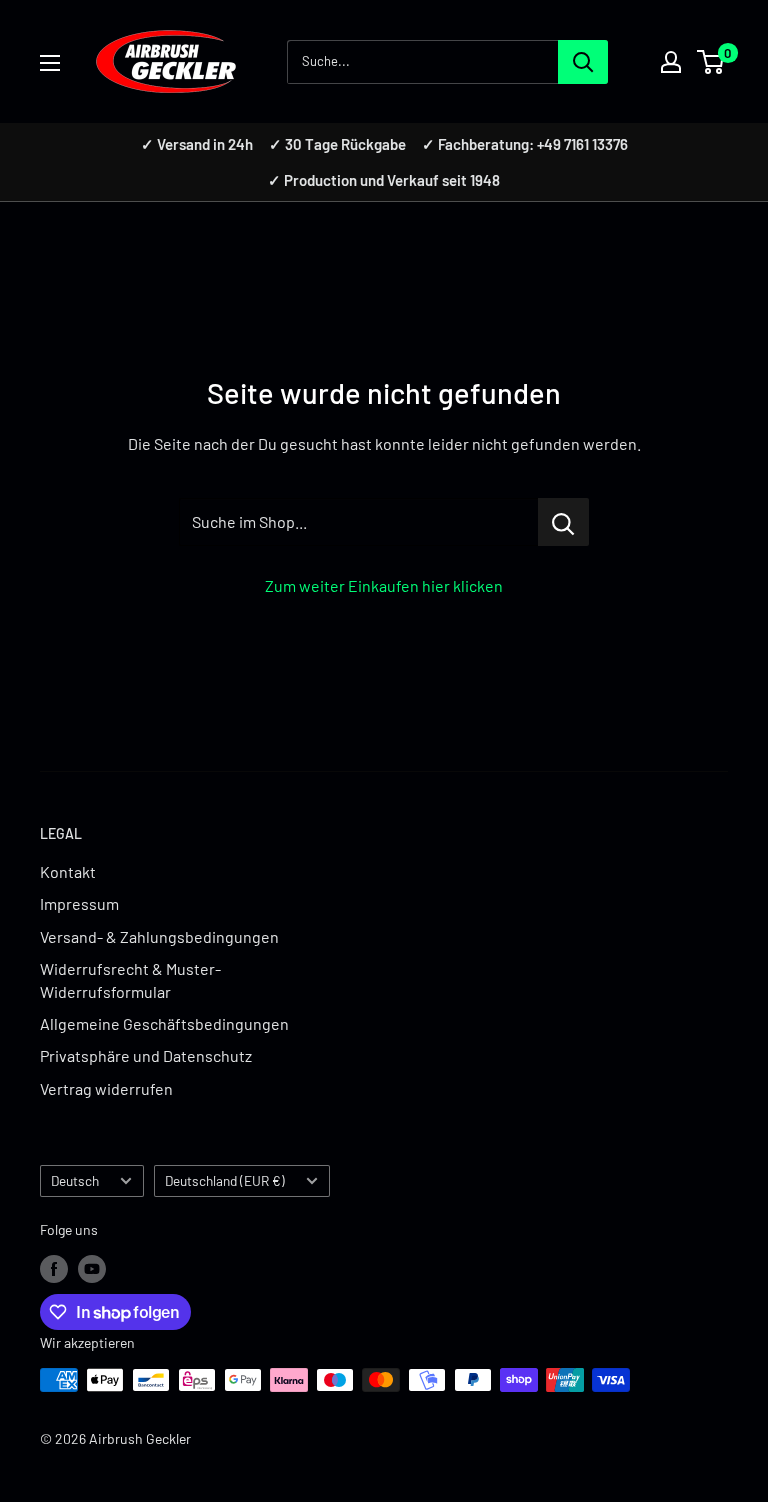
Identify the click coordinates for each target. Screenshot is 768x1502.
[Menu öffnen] (50, 63)
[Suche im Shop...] (563, 522)
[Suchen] (583, 62)
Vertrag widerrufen (106, 1088)
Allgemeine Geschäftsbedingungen (164, 1023)
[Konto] (671, 62)
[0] (711, 62)
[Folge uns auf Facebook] (54, 1269)
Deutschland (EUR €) (225, 1180)
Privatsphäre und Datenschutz (146, 1055)
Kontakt (68, 871)
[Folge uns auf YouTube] (92, 1269)
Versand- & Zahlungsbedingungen (159, 936)
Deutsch (75, 1180)
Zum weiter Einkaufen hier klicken (384, 585)
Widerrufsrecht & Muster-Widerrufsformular (130, 979)
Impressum (79, 903)
